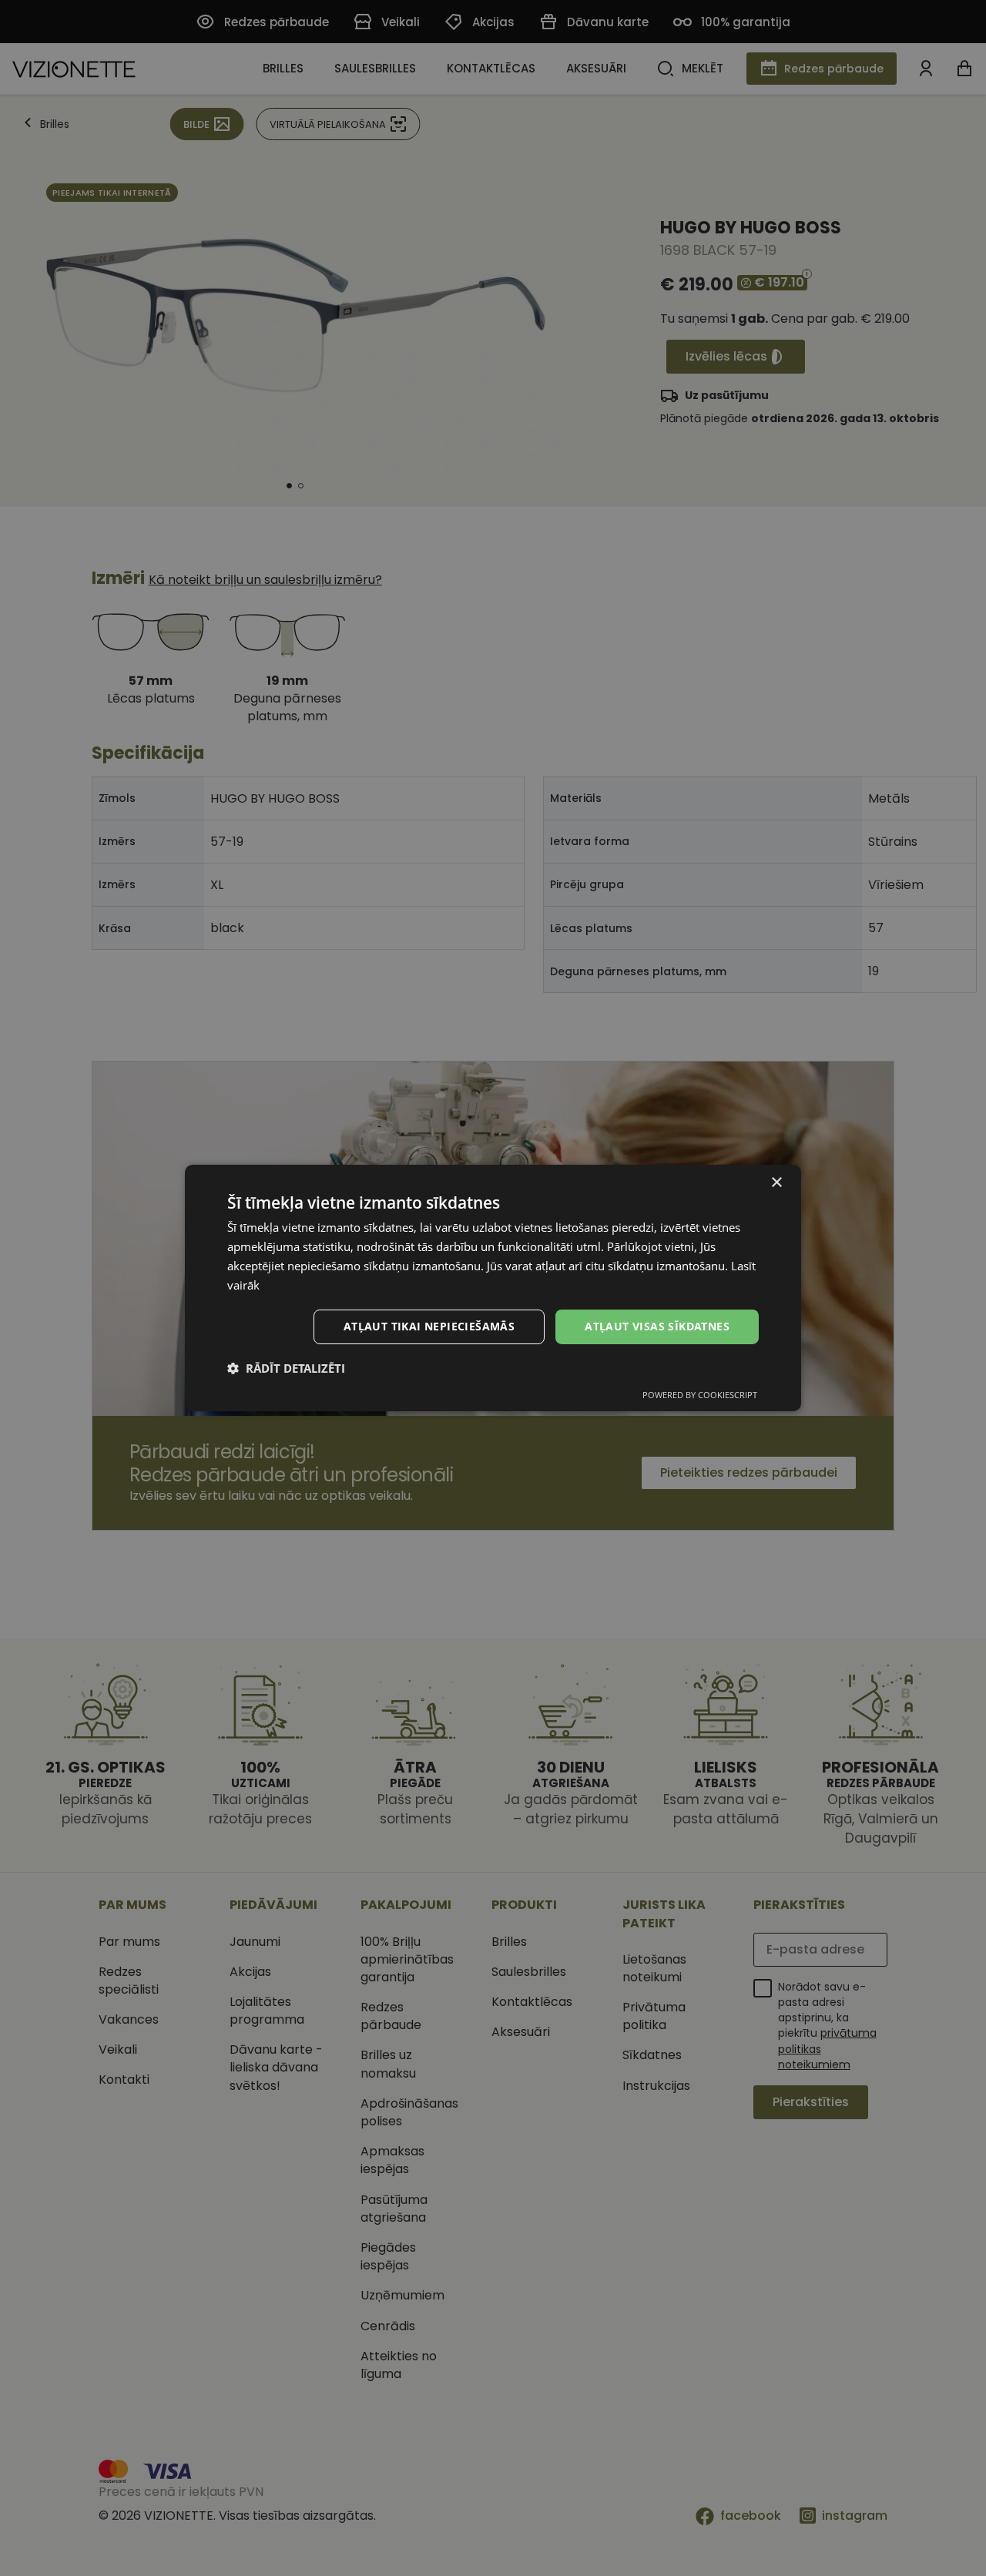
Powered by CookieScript (700, 1395)
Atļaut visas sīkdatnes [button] (657, 1326)
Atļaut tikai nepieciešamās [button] (429, 1326)
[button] (286, 1368)
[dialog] (493, 1288)
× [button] (776, 1183)
